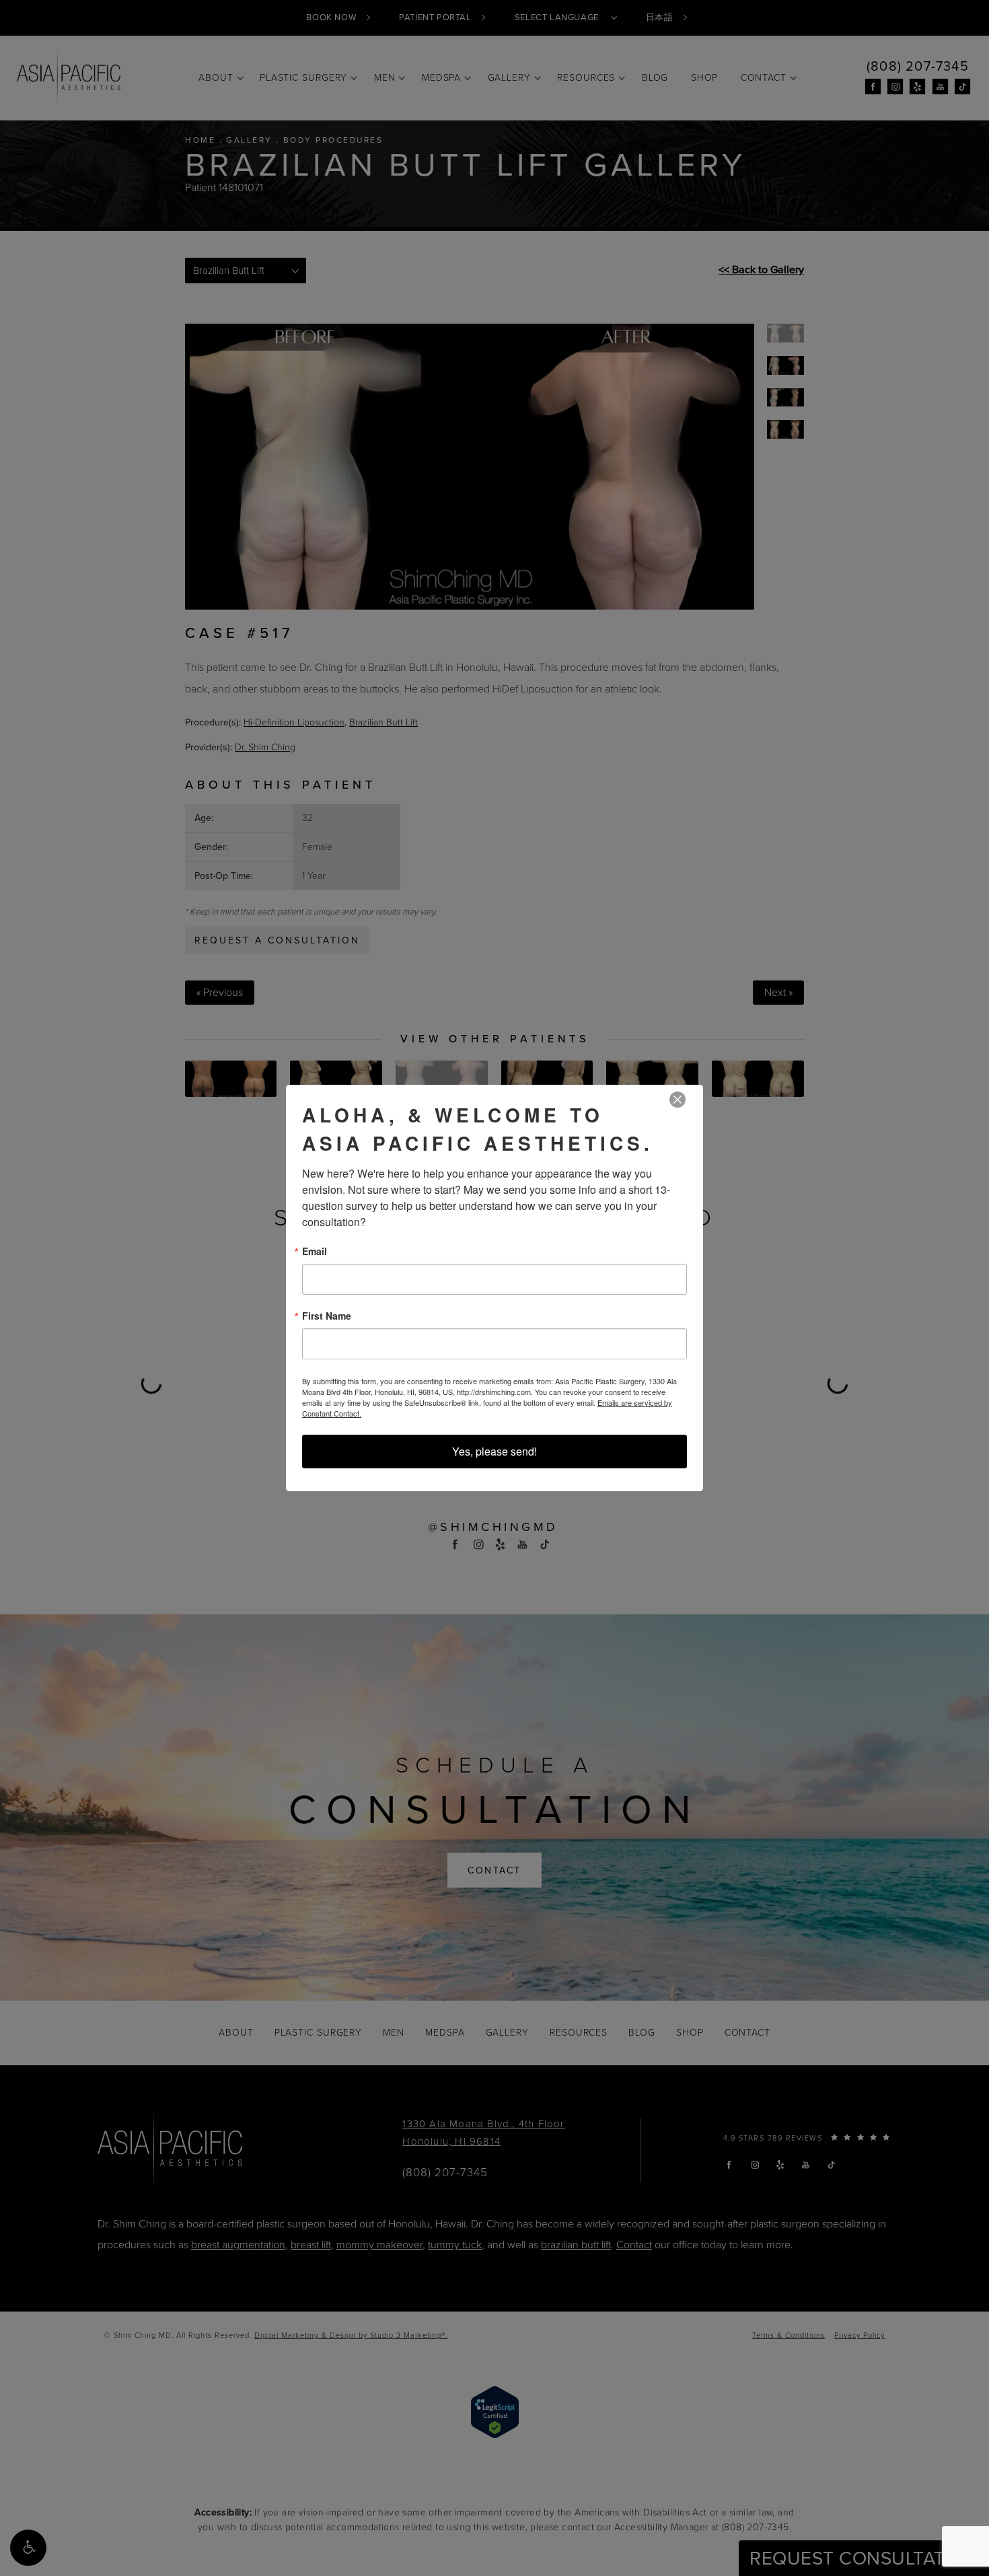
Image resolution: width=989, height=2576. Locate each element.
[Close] (677, 1100)
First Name (327, 1316)
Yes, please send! (494, 1451)
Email (315, 1251)
